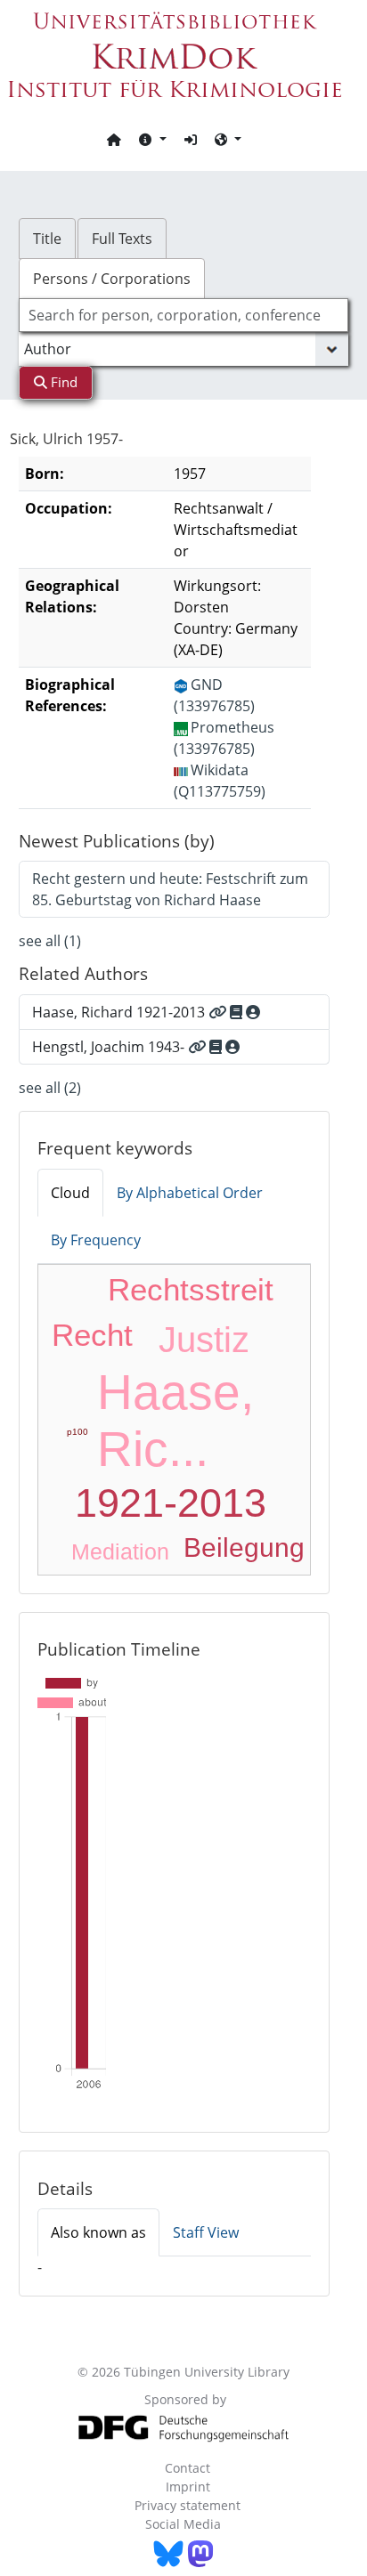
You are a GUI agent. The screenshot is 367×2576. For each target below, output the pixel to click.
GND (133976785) (214, 695)
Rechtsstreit (191, 1289)
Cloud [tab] (70, 1193)
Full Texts (122, 239)
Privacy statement (188, 2505)
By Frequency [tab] (96, 1240)
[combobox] (184, 315)
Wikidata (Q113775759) (220, 781)
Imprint (188, 2487)
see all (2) (50, 1088)
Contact (188, 2468)
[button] (152, 139)
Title (47, 239)
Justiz (204, 1340)
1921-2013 (171, 1503)
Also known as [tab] (98, 2232)
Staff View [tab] (206, 2232)
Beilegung (244, 1547)
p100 (77, 1432)
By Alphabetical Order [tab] (190, 1193)
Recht (92, 1335)
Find (62, 382)
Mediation (120, 1551)
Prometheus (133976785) (224, 738)
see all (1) (50, 941)
